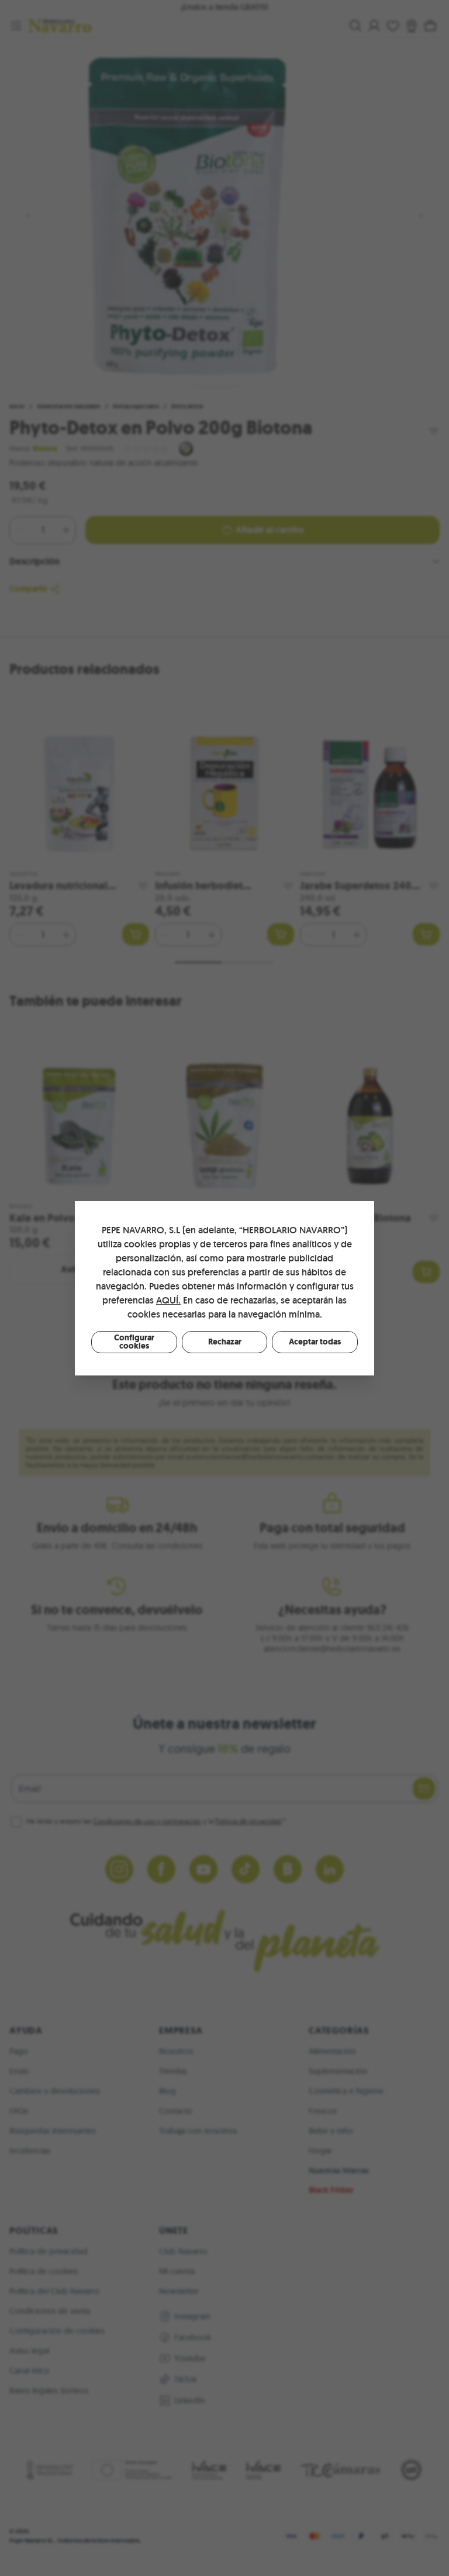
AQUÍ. (168, 1300)
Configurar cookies (134, 1342)
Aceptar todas (315, 1342)
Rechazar (225, 1342)
